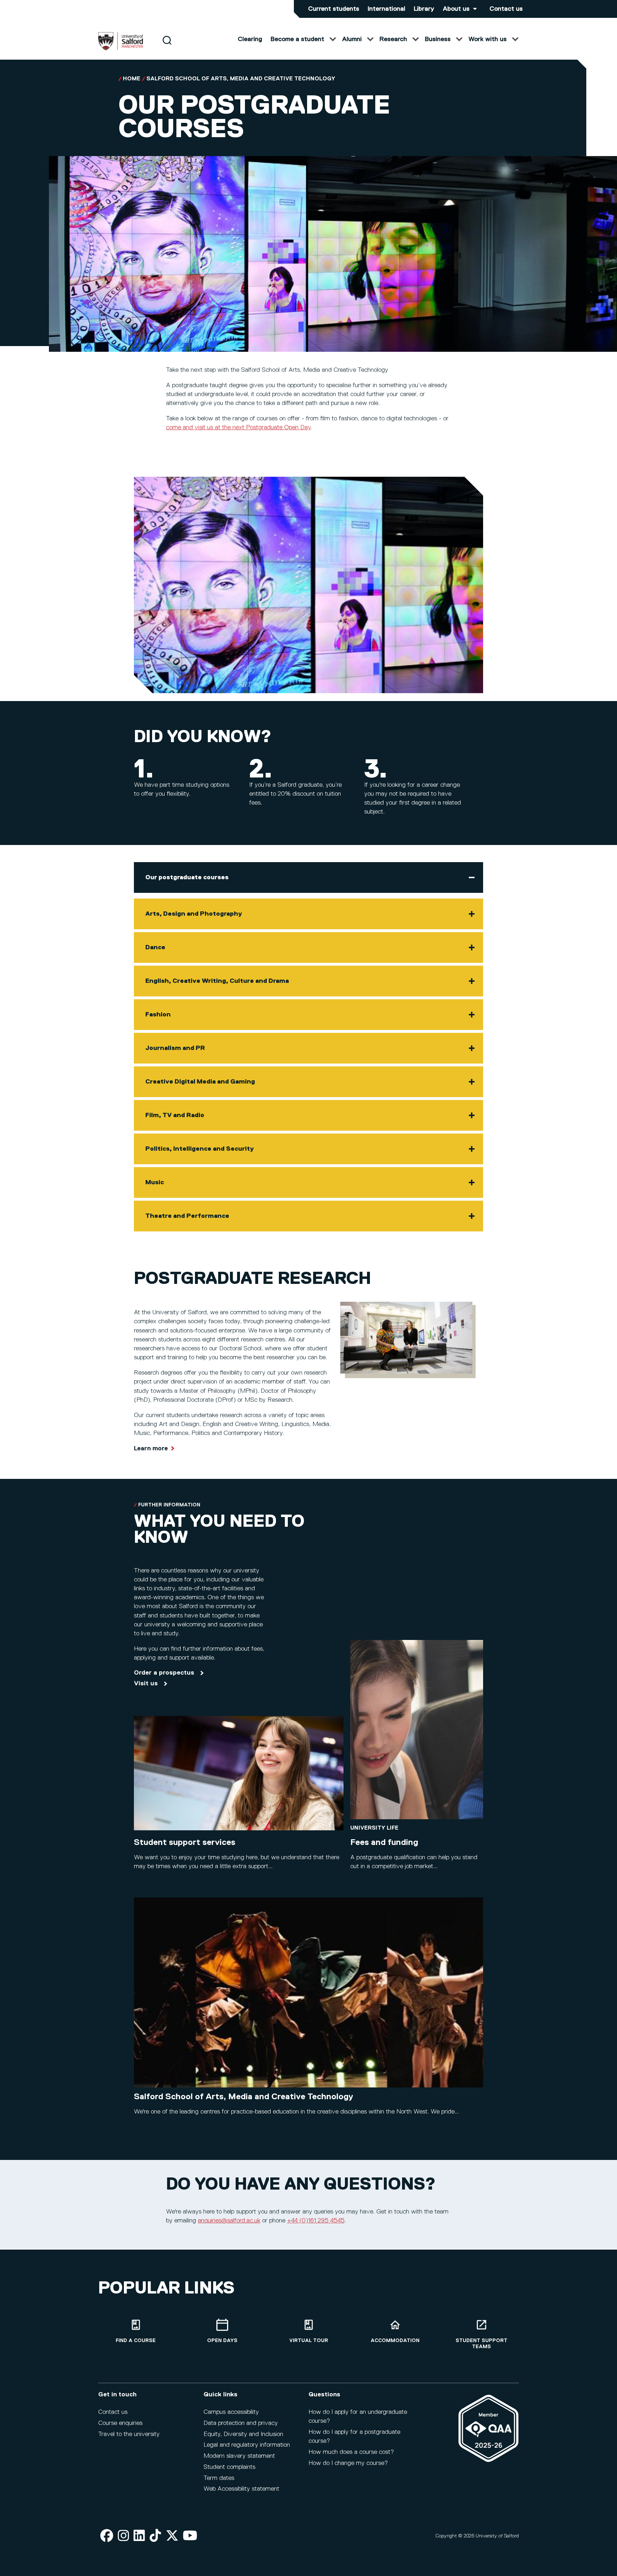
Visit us (146, 1684)
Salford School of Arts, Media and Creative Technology (241, 79)
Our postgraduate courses (187, 877)
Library (424, 9)
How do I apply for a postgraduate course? (354, 2437)
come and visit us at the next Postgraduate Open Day (238, 427)
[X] (172, 2536)
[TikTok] (155, 2536)
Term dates (219, 2478)
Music (155, 1182)
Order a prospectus (164, 1673)
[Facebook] (107, 2536)
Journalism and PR (175, 1048)
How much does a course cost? (351, 2452)
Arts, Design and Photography (194, 914)
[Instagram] (124, 2536)
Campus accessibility (231, 2412)
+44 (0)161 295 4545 (316, 2221)
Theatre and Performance (187, 1216)
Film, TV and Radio (175, 1115)
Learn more (151, 1449)
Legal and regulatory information (247, 2445)
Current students (334, 9)
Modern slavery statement (239, 2456)
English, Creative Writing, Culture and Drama (217, 981)
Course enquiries (120, 2423)
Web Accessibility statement (241, 2489)
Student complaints (229, 2467)
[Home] (121, 49)
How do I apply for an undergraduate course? (358, 2417)
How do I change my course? (348, 2463)
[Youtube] (190, 2536)
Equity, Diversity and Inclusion (243, 2434)
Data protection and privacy (241, 2423)
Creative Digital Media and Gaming (200, 1082)
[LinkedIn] (139, 2536)
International (387, 9)
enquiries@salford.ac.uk (229, 2221)
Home (132, 79)
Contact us (506, 9)
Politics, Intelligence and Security (200, 1149)
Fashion (158, 1015)
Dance (155, 947)
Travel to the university (129, 2434)
